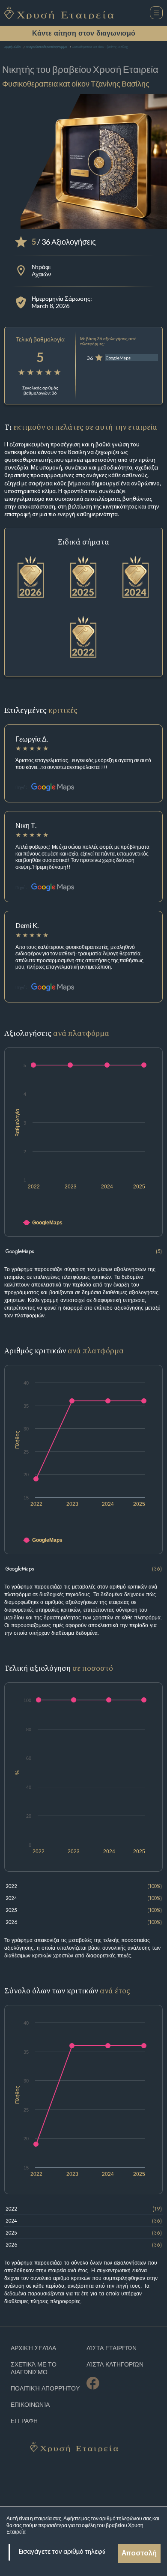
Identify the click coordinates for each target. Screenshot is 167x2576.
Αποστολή (139, 2554)
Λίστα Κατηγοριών (115, 2365)
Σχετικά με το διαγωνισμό (34, 2368)
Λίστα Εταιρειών (112, 2348)
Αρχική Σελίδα (12, 47)
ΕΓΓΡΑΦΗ (24, 2421)
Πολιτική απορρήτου (45, 2389)
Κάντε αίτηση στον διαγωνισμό (84, 33)
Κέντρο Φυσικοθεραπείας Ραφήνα (46, 47)
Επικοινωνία (30, 2405)
